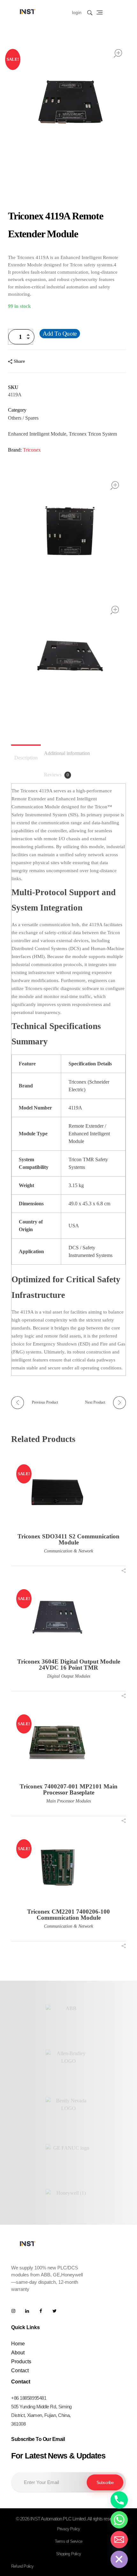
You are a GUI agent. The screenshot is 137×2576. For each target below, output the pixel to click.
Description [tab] (26, 758)
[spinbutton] (21, 337)
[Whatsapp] (119, 2520)
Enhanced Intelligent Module (37, 434)
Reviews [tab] (56, 775)
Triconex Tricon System (93, 434)
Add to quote (60, 334)
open (118, 53)
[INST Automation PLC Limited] (28, 11)
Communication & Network (68, 1551)
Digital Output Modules (69, 1676)
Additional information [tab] (67, 753)
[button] (30, 339)
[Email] (119, 2540)
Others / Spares (23, 418)
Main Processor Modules (68, 1801)
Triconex (32, 450)
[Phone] (119, 2500)
